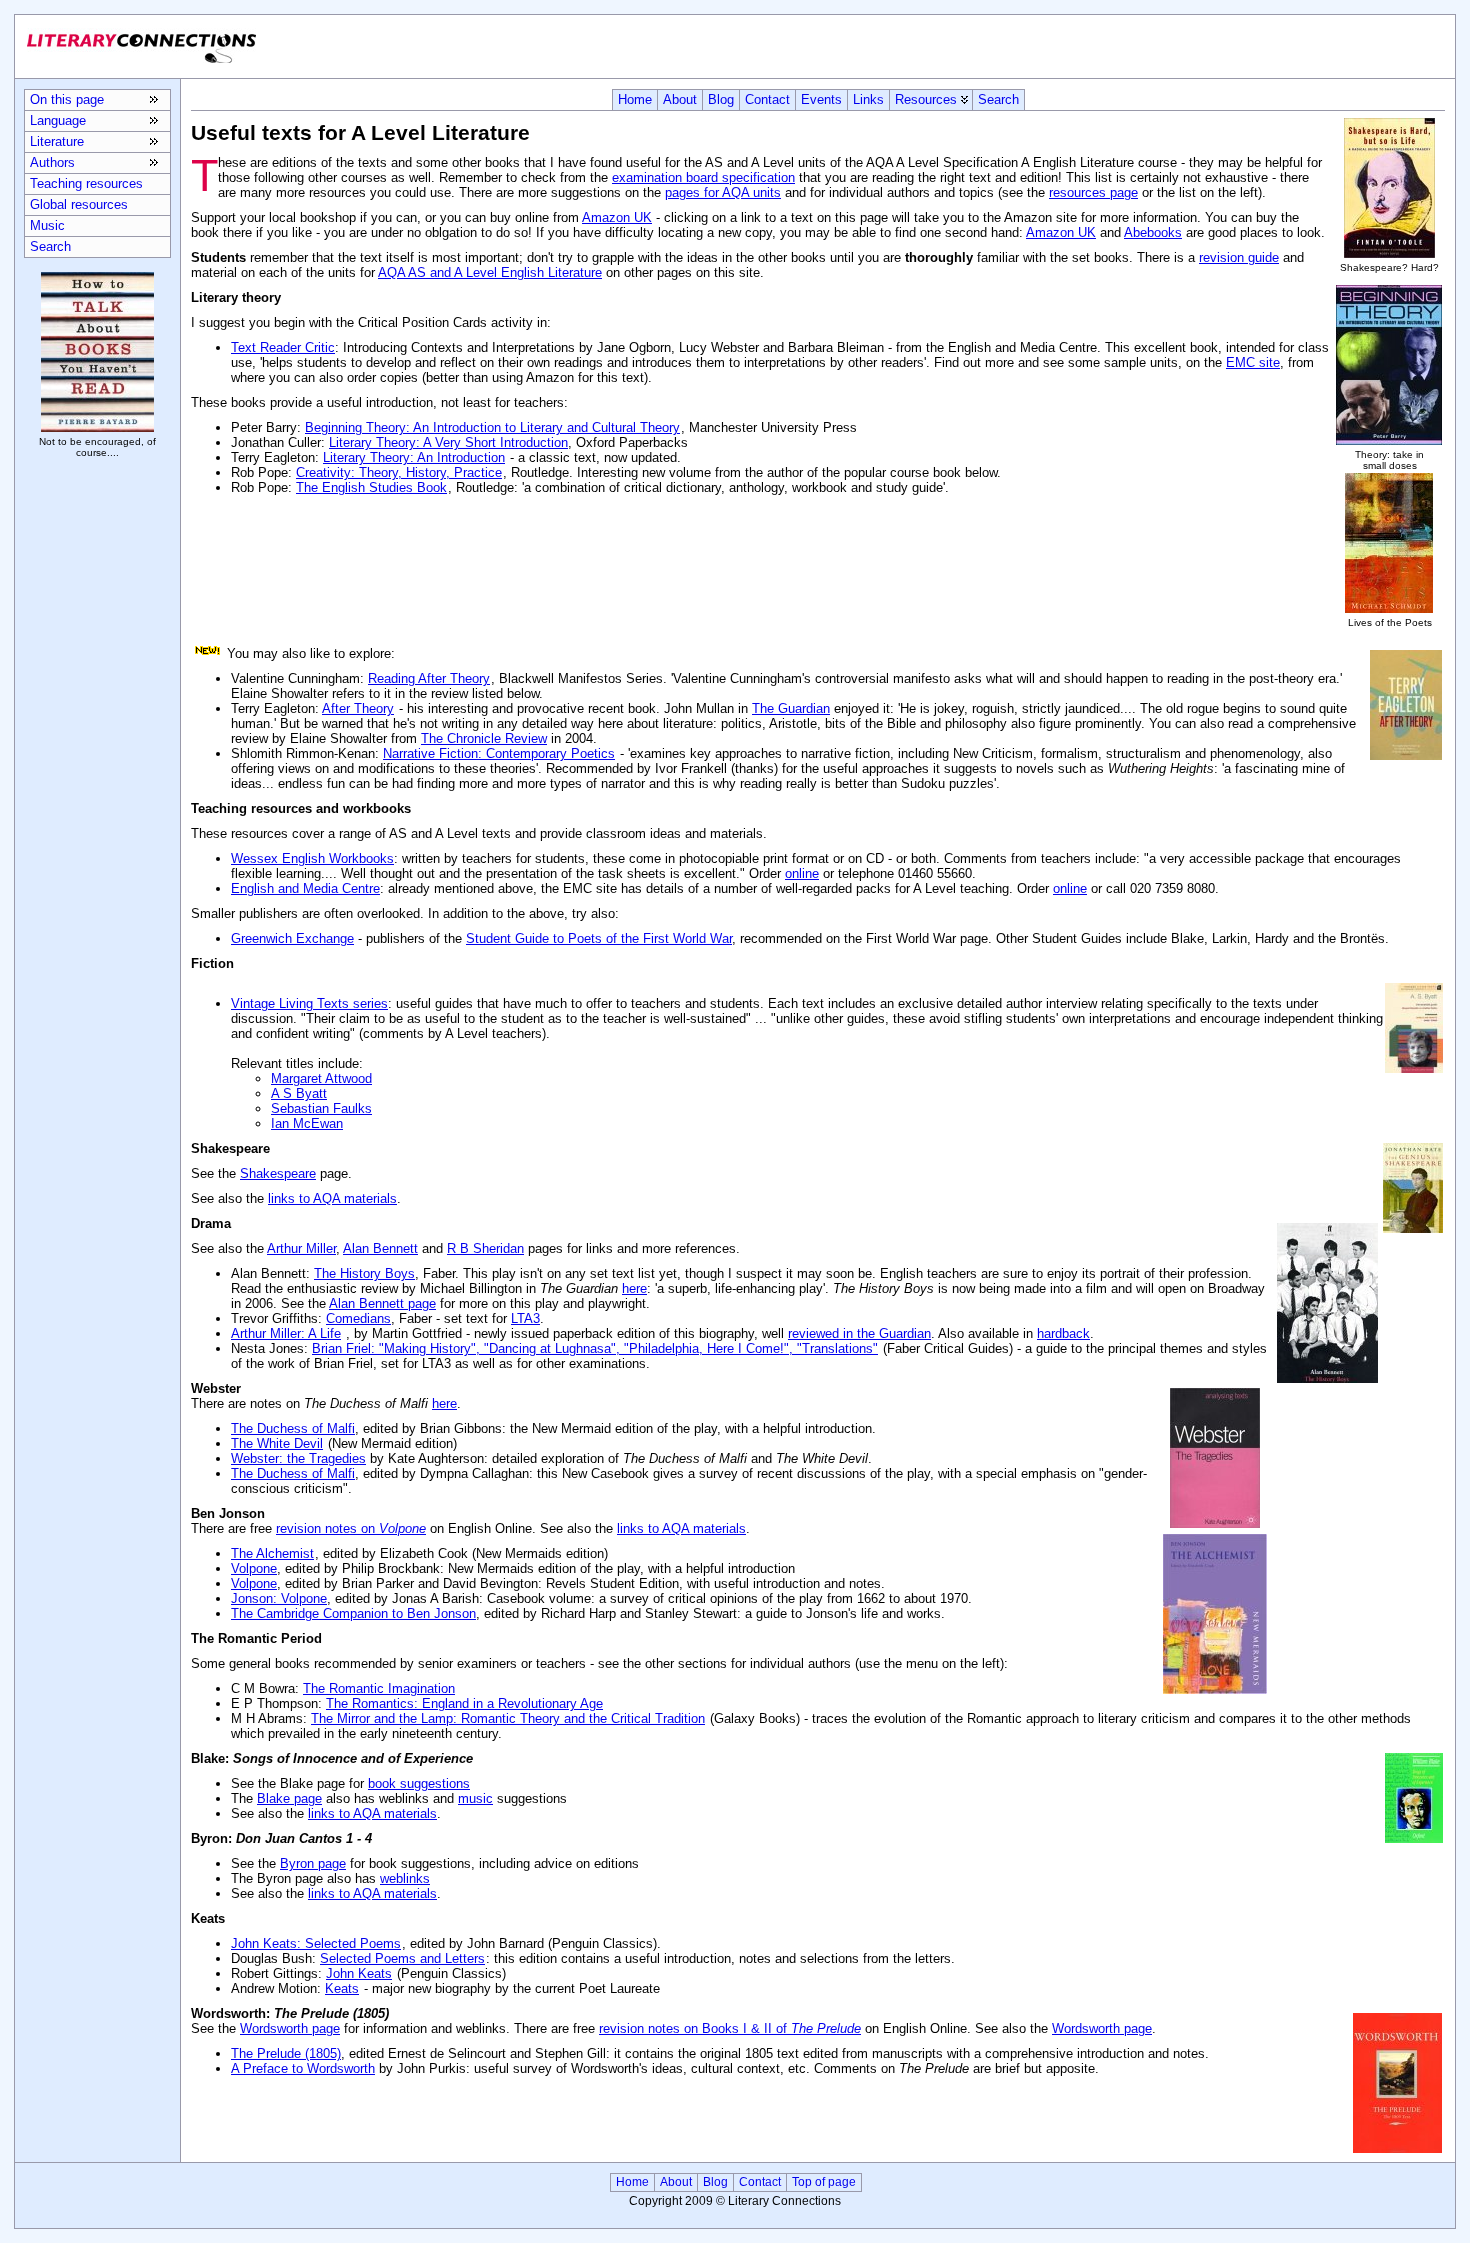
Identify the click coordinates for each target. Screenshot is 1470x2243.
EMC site (1253, 362)
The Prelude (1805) (286, 2053)
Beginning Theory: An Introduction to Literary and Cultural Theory (492, 427)
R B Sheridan (485, 1248)
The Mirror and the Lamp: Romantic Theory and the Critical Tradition (508, 1718)
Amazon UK (617, 217)
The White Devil (277, 1443)
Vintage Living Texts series (309, 1003)
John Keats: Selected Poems (316, 1943)
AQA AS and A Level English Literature (490, 272)
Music (47, 225)
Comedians (358, 1318)
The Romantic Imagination (379, 1688)
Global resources (79, 204)
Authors (52, 162)
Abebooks (1153, 232)
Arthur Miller (301, 1248)
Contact (767, 99)
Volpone (254, 1568)
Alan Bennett (380, 1248)
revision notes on (351, 1528)
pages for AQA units (723, 192)
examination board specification (703, 177)
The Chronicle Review (484, 738)
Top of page (824, 2182)
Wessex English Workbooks (312, 858)
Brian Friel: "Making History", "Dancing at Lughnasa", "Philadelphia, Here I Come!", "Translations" (595, 1348)
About (680, 99)
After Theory (358, 708)
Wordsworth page (290, 2028)
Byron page (313, 1863)
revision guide (1239, 257)
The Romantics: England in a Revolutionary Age (464, 1703)
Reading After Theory (429, 678)
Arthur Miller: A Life (286, 1333)
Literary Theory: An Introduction (414, 457)
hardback (1063, 1333)
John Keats (359, 1973)
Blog (721, 99)
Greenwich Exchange (292, 938)
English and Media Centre (305, 888)
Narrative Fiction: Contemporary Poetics (499, 753)
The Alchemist (272, 1553)
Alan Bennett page (382, 1303)
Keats (342, 1988)
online (802, 873)
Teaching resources (86, 183)
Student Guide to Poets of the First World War (599, 938)
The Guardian (791, 708)
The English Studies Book (371, 487)
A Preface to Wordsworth (303, 2068)
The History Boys (364, 1273)
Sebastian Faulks (321, 1108)
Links (868, 99)
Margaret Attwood (321, 1078)
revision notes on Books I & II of (730, 2028)
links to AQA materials (332, 1198)
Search (998, 99)
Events (821, 99)
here (634, 1288)
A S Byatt (299, 1093)
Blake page (289, 1798)
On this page (67, 99)
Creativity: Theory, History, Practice (399, 472)
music (475, 1798)
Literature (57, 141)
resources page (1093, 192)
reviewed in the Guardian (859, 1333)
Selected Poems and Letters (402, 1958)
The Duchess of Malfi (293, 1428)
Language (58, 120)
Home (635, 99)
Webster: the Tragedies (298, 1458)
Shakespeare (278, 1173)
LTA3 (525, 1318)
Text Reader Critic (283, 347)
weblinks (405, 1878)
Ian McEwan (307, 1123)
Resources (926, 99)
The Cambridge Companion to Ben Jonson (353, 1613)
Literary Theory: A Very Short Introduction (448, 442)
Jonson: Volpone (279, 1598)
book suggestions (419, 1783)
